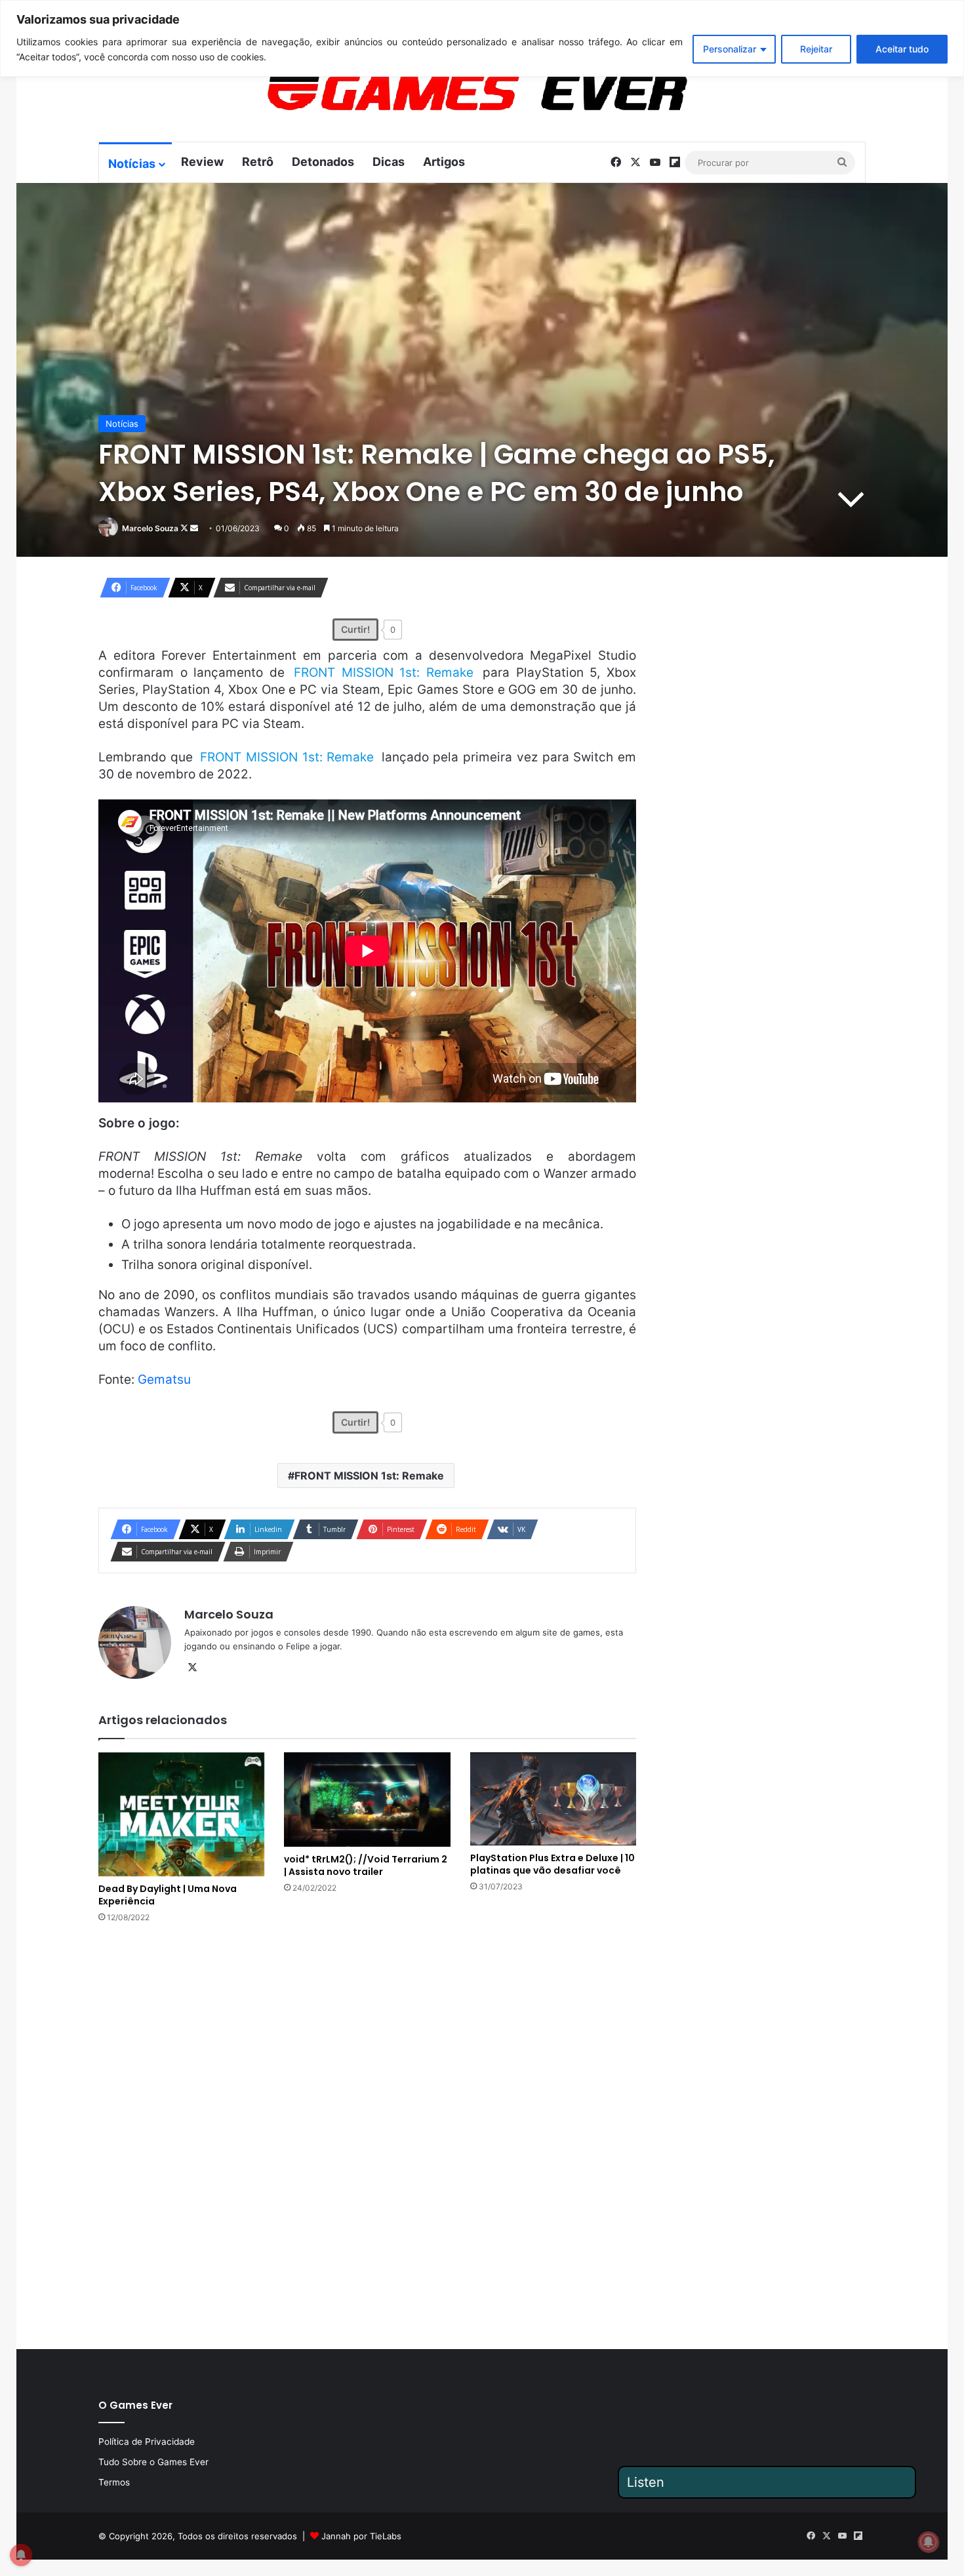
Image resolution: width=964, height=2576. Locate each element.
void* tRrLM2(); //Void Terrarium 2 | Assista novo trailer (366, 1865)
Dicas (389, 162)
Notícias (132, 164)
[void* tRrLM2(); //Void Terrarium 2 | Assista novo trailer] (367, 1800)
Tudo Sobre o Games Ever (153, 2462)
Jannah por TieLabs (361, 2536)
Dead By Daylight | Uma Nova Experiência (168, 1895)
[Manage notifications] (929, 2542)
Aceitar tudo (902, 49)
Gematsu (164, 1379)
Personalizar (730, 49)
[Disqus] (367, 2135)
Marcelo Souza (150, 528)
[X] (192, 1668)
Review (202, 162)
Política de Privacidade (147, 2442)
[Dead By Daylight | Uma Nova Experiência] (181, 1815)
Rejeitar (816, 49)
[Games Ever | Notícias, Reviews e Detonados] (409, 92)
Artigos (444, 162)
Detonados (323, 162)
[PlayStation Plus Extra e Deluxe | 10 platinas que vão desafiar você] (553, 1799)
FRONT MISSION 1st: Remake (369, 1476)
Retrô (258, 162)
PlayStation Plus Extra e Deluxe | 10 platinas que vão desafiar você (552, 1864)
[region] (482, 38)
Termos (114, 2482)
